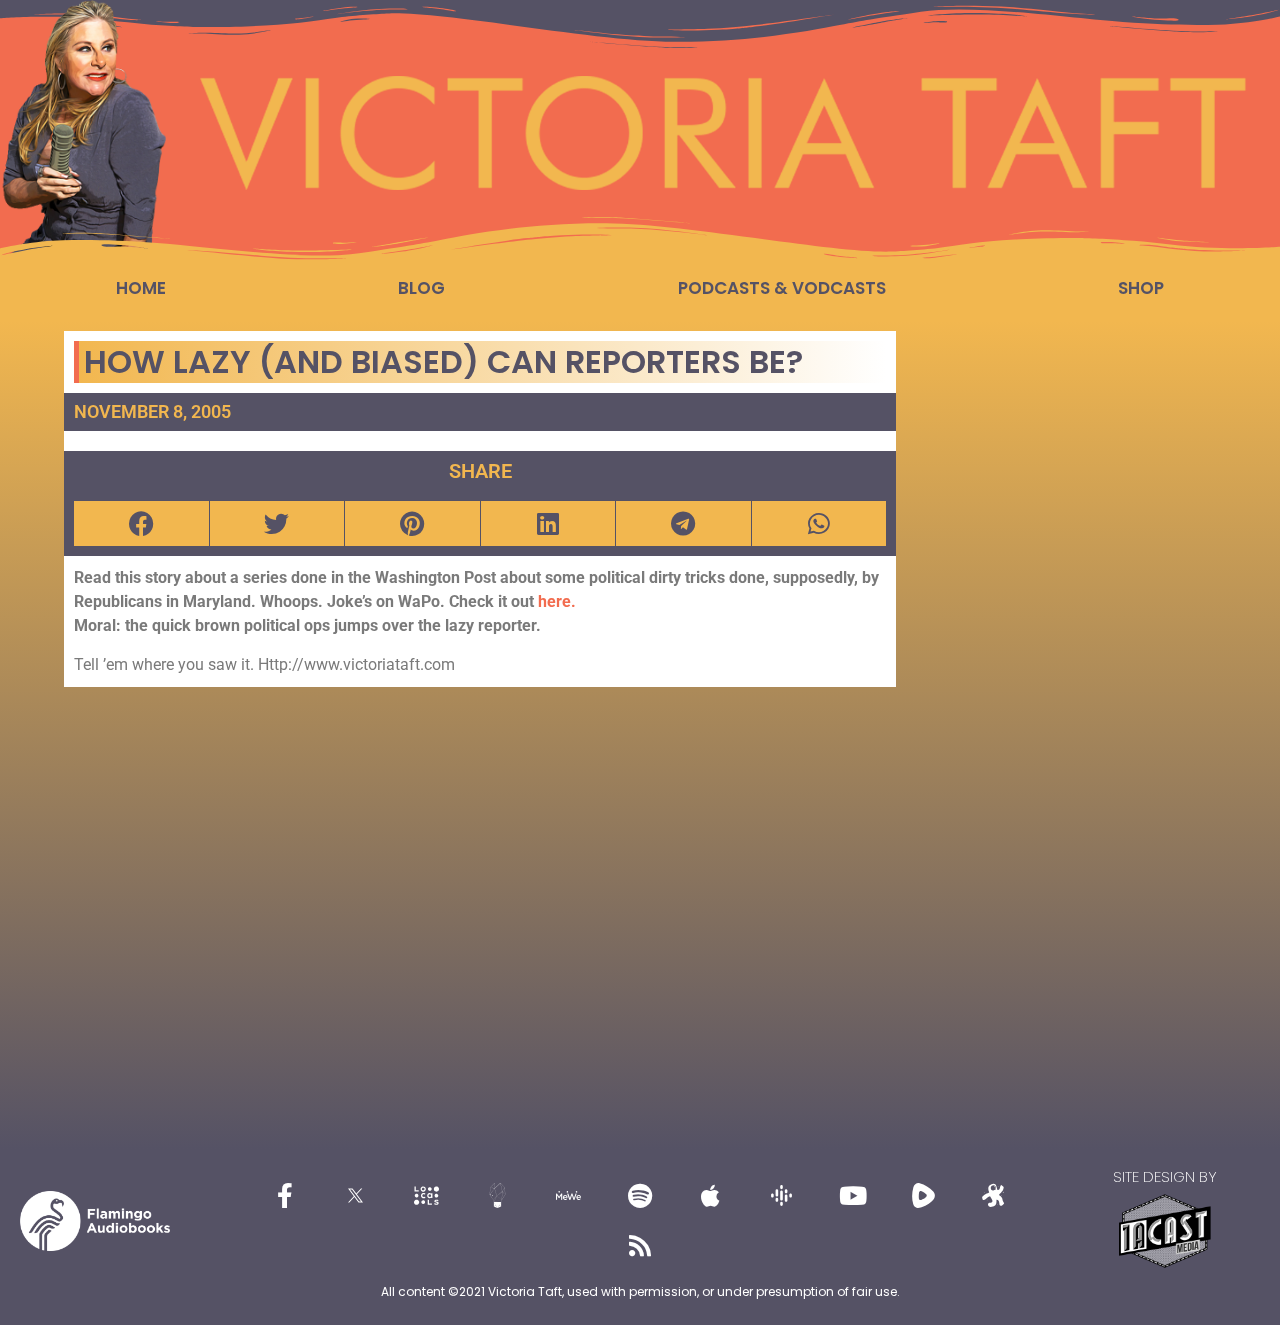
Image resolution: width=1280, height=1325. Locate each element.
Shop (1141, 288)
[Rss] (640, 1246)
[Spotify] (640, 1196)
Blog (421, 288)
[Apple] (711, 1196)
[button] (141, 523)
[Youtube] (853, 1196)
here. (557, 601)
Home (141, 288)
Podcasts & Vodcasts (782, 288)
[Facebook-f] (285, 1196)
